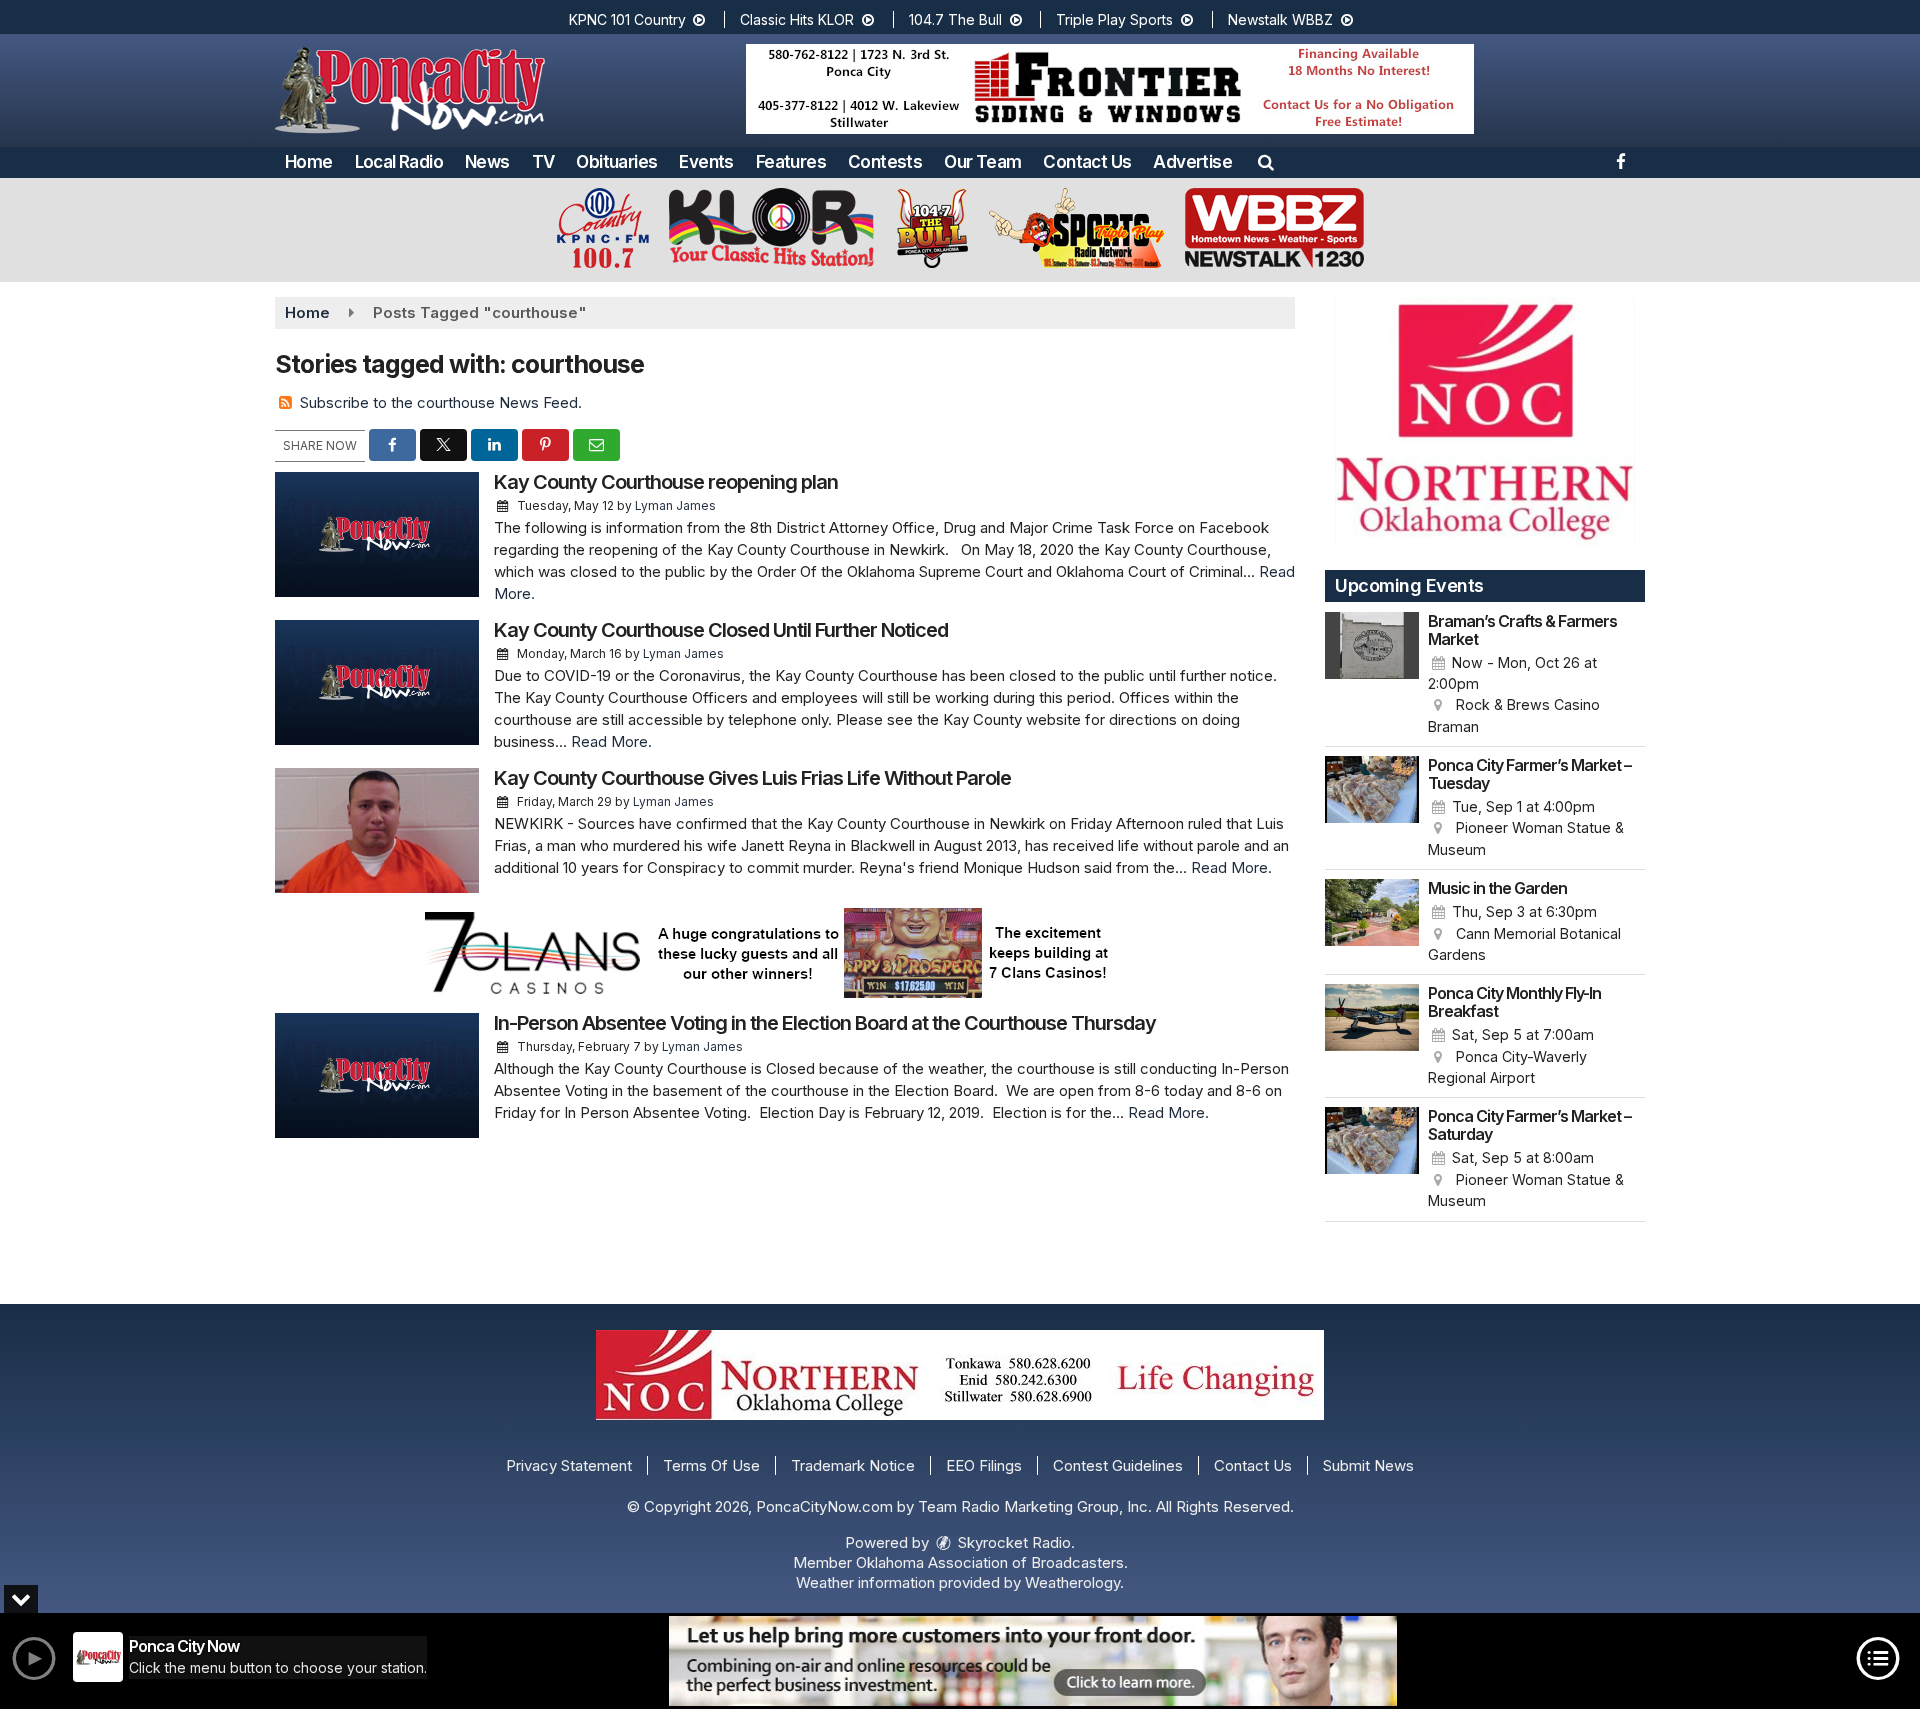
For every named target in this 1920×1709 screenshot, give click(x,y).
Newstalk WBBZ (1282, 19)
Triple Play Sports (1116, 19)
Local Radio (399, 162)
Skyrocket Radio (1012, 1542)
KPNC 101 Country (629, 19)
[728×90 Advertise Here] (1033, 1661)
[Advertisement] (1110, 89)
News (487, 162)
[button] (1266, 162)
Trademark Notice (853, 1465)
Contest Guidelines (1118, 1465)
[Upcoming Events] (1372, 675)
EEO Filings (984, 1465)
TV (543, 162)
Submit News (1368, 1465)
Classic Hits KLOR (799, 19)
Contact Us (1087, 162)
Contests (885, 162)
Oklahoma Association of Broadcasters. (992, 1562)
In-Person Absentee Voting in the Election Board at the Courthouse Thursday (825, 1023)
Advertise (1192, 162)
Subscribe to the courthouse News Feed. (441, 402)
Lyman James (675, 505)
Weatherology (1072, 1582)
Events (706, 162)
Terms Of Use (711, 1465)
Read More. (611, 741)
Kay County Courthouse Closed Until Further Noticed (721, 630)
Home (309, 162)
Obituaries (616, 162)
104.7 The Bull (957, 19)
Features (791, 162)
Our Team (982, 162)
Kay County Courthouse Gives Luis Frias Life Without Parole (752, 778)
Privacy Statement (569, 1465)
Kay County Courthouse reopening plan (666, 482)
